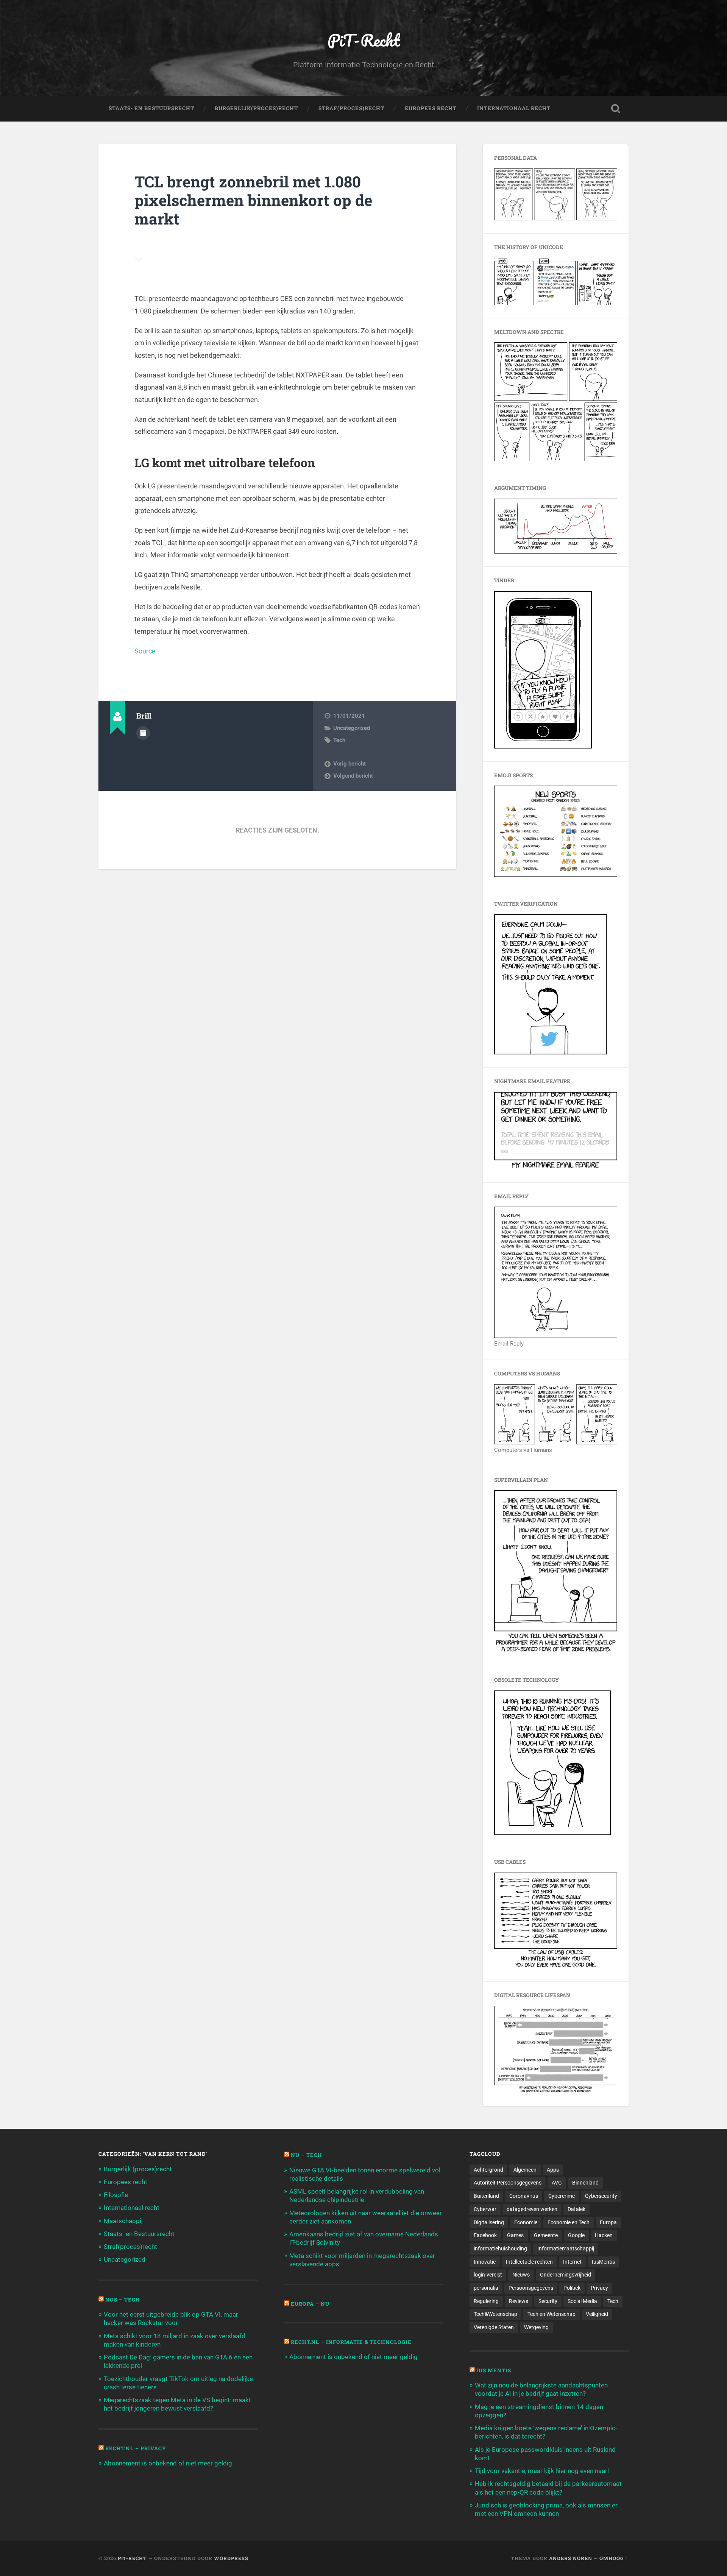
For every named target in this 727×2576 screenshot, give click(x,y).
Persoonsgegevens (531, 2288)
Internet (572, 2262)
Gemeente (546, 2235)
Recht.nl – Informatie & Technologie (351, 2342)
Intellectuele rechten (529, 2262)
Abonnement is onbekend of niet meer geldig (168, 2463)
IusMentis (603, 2262)
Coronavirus (524, 2196)
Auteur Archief (143, 733)
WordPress (231, 2558)
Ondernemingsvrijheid (566, 2275)
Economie (526, 2222)
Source (145, 651)
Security (548, 2301)
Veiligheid (597, 2314)
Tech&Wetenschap (495, 2314)
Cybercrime (562, 2196)
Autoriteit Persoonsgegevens (508, 2183)
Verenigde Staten (494, 2327)
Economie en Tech (569, 2222)
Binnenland (585, 2183)
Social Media (582, 2301)
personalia (486, 2288)
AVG (557, 2183)
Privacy (599, 2288)
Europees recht (126, 2182)
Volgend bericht (353, 776)
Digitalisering (489, 2222)
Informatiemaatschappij (566, 2249)
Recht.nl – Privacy (136, 2448)
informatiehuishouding (500, 2249)
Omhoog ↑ (614, 2558)
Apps (553, 2170)
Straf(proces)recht (130, 2247)
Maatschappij (123, 2221)
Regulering (486, 2301)
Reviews (519, 2301)
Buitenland (486, 2196)
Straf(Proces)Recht (351, 108)
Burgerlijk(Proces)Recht (256, 108)
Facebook (485, 2235)
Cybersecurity (601, 2196)
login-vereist (488, 2275)
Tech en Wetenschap (551, 2314)
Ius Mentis (494, 2370)
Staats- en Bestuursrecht (151, 108)
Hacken (604, 2235)
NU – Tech (307, 2155)
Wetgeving (536, 2327)
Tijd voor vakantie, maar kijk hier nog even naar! (542, 2471)
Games (515, 2235)
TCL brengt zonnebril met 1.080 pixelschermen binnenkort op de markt (253, 200)
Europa (608, 2222)
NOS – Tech (123, 2300)
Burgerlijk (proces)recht (138, 2169)
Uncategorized (352, 728)
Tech (339, 740)
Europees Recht (431, 108)
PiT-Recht (364, 40)
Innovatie (485, 2262)
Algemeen (525, 2170)
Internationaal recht (132, 2208)
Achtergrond (488, 2170)
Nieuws (521, 2275)
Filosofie (116, 2195)
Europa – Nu (310, 2304)
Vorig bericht (349, 764)
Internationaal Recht (514, 108)
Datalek (576, 2209)
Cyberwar (485, 2209)
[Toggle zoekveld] (616, 109)
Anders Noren (571, 2558)
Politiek (572, 2288)
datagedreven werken (532, 2209)
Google (576, 2235)
